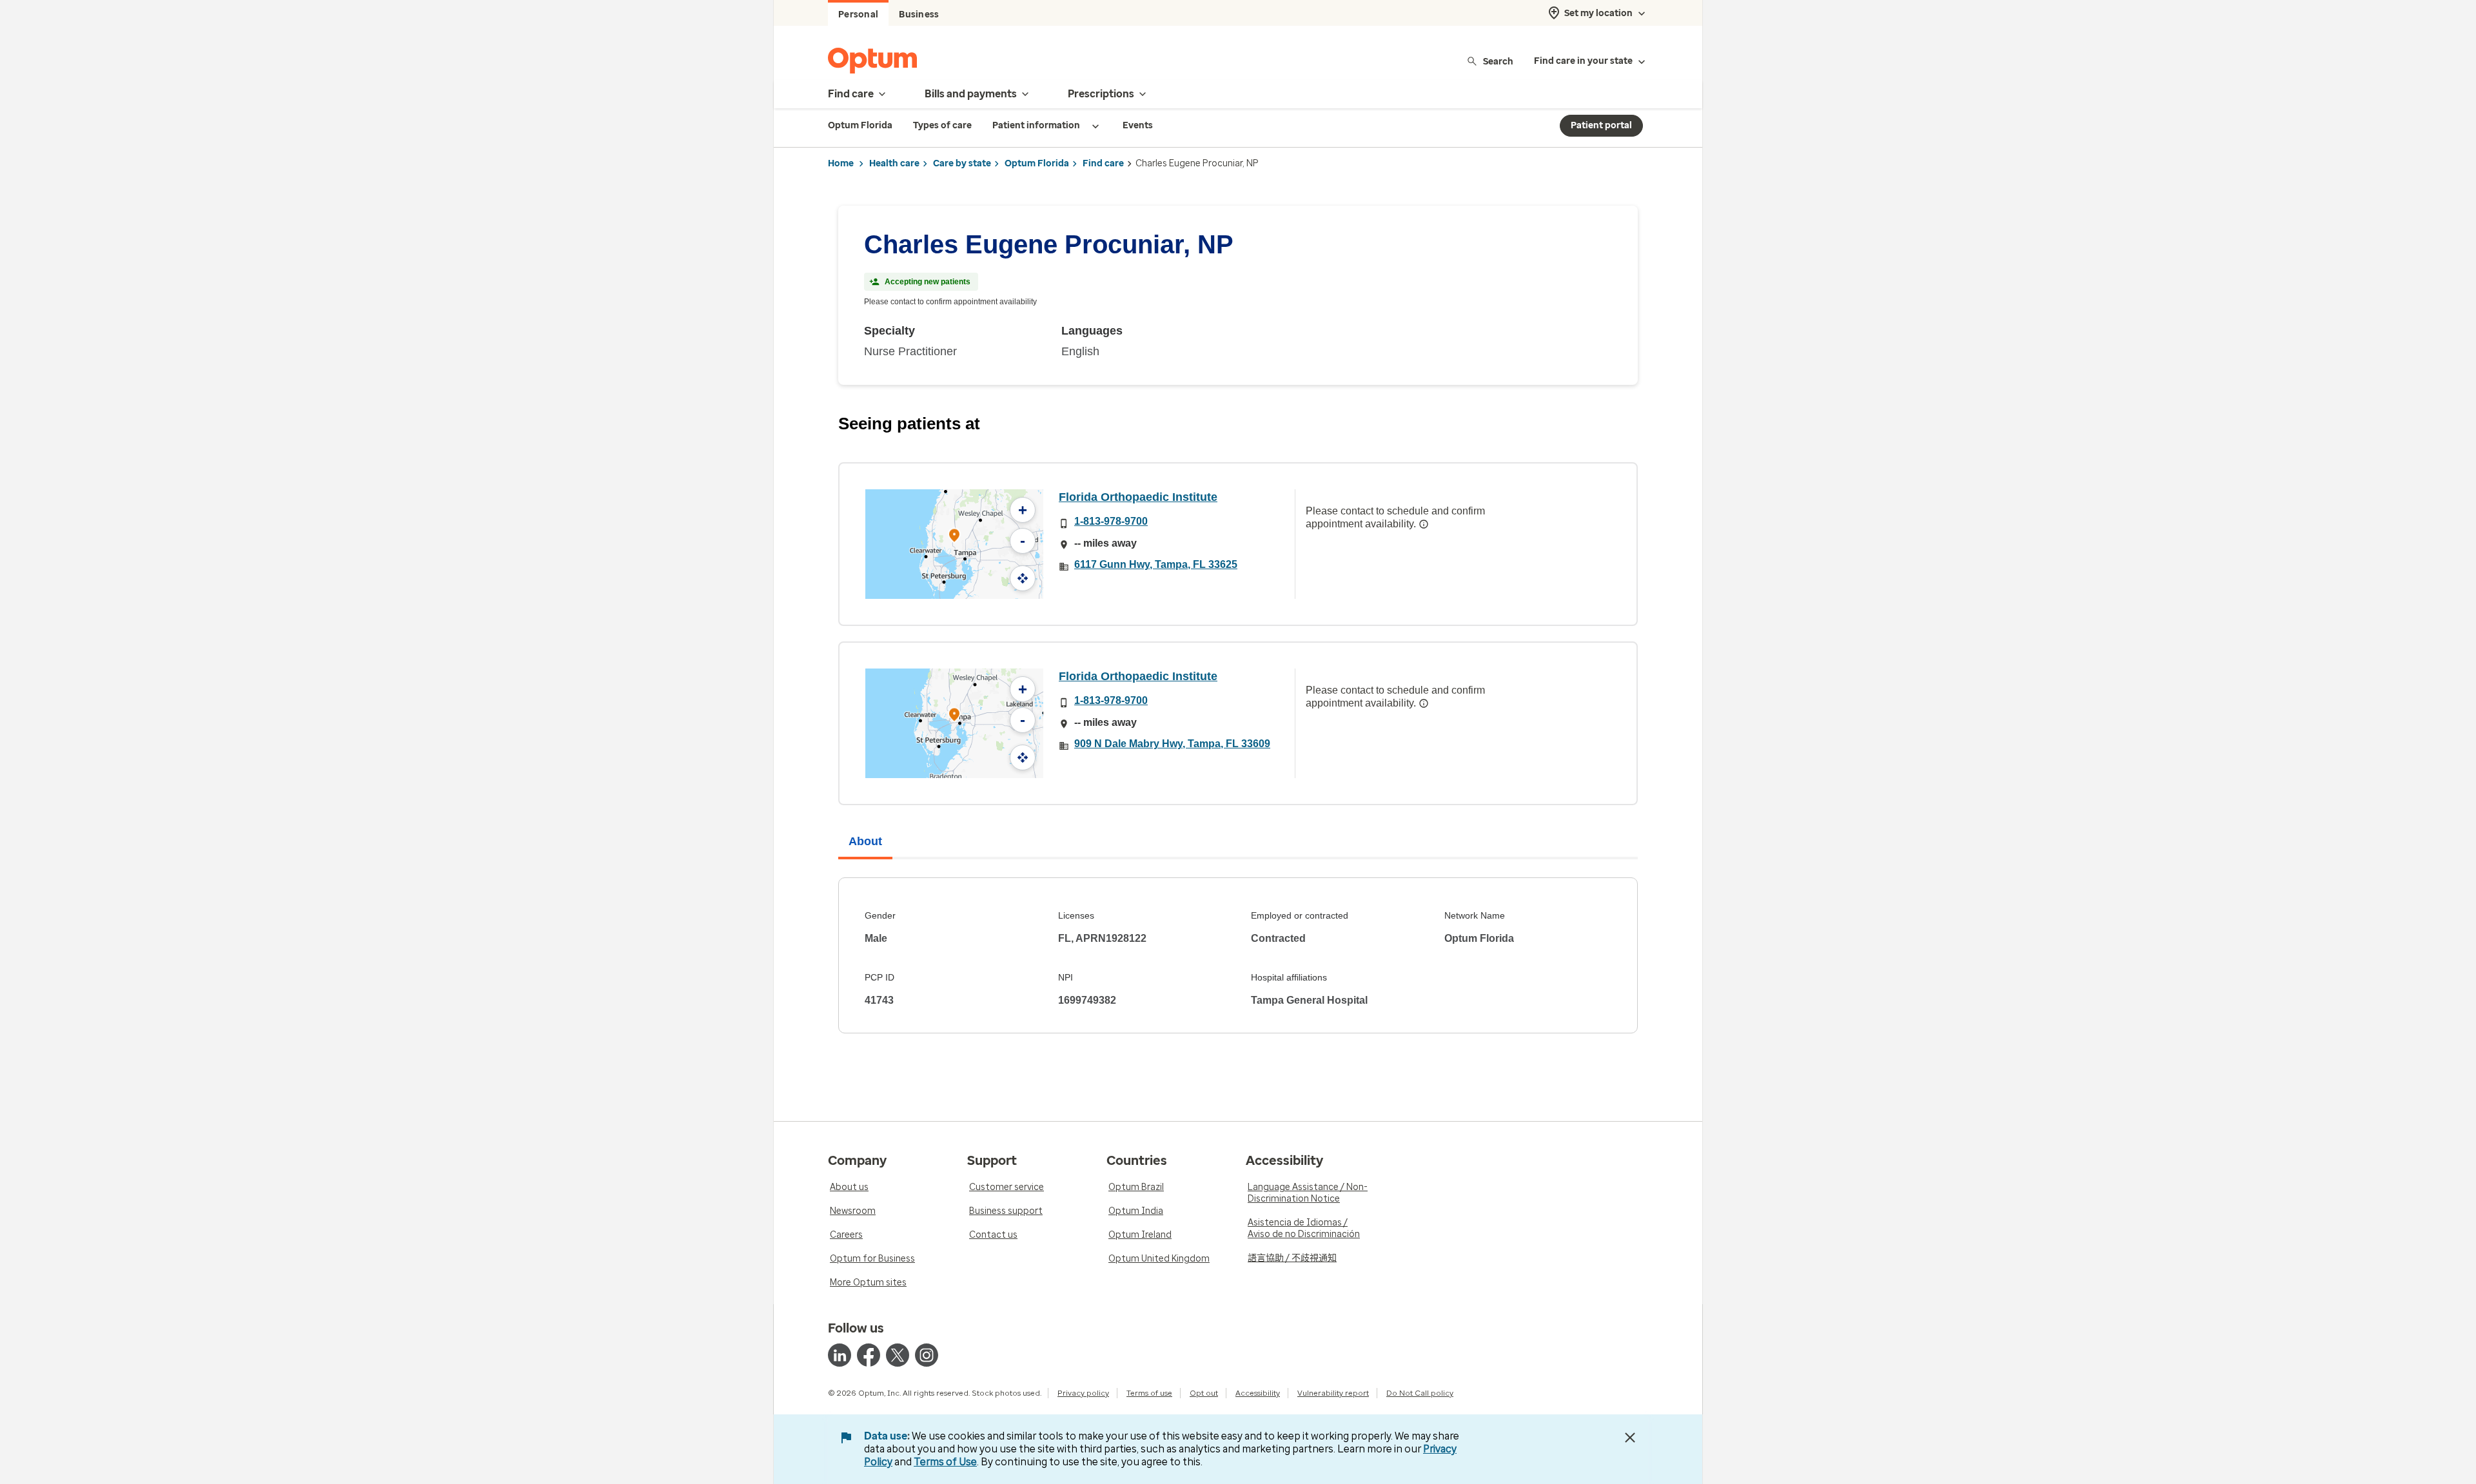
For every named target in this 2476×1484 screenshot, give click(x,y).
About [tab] (865, 841)
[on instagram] (927, 1355)
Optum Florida (1037, 163)
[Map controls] (1023, 578)
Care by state (962, 163)
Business (919, 15)
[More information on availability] (1424, 524)
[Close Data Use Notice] (1630, 1438)
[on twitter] (898, 1355)
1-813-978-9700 (1111, 521)
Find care (1103, 163)
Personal (858, 15)
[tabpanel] (1238, 955)
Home (841, 163)
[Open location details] (954, 537)
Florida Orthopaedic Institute (1138, 497)
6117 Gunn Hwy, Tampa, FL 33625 (1156, 564)
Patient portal (1601, 125)
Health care (894, 163)
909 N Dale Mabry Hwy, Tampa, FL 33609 (1172, 744)
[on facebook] (869, 1355)
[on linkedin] (840, 1355)
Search (1498, 61)
